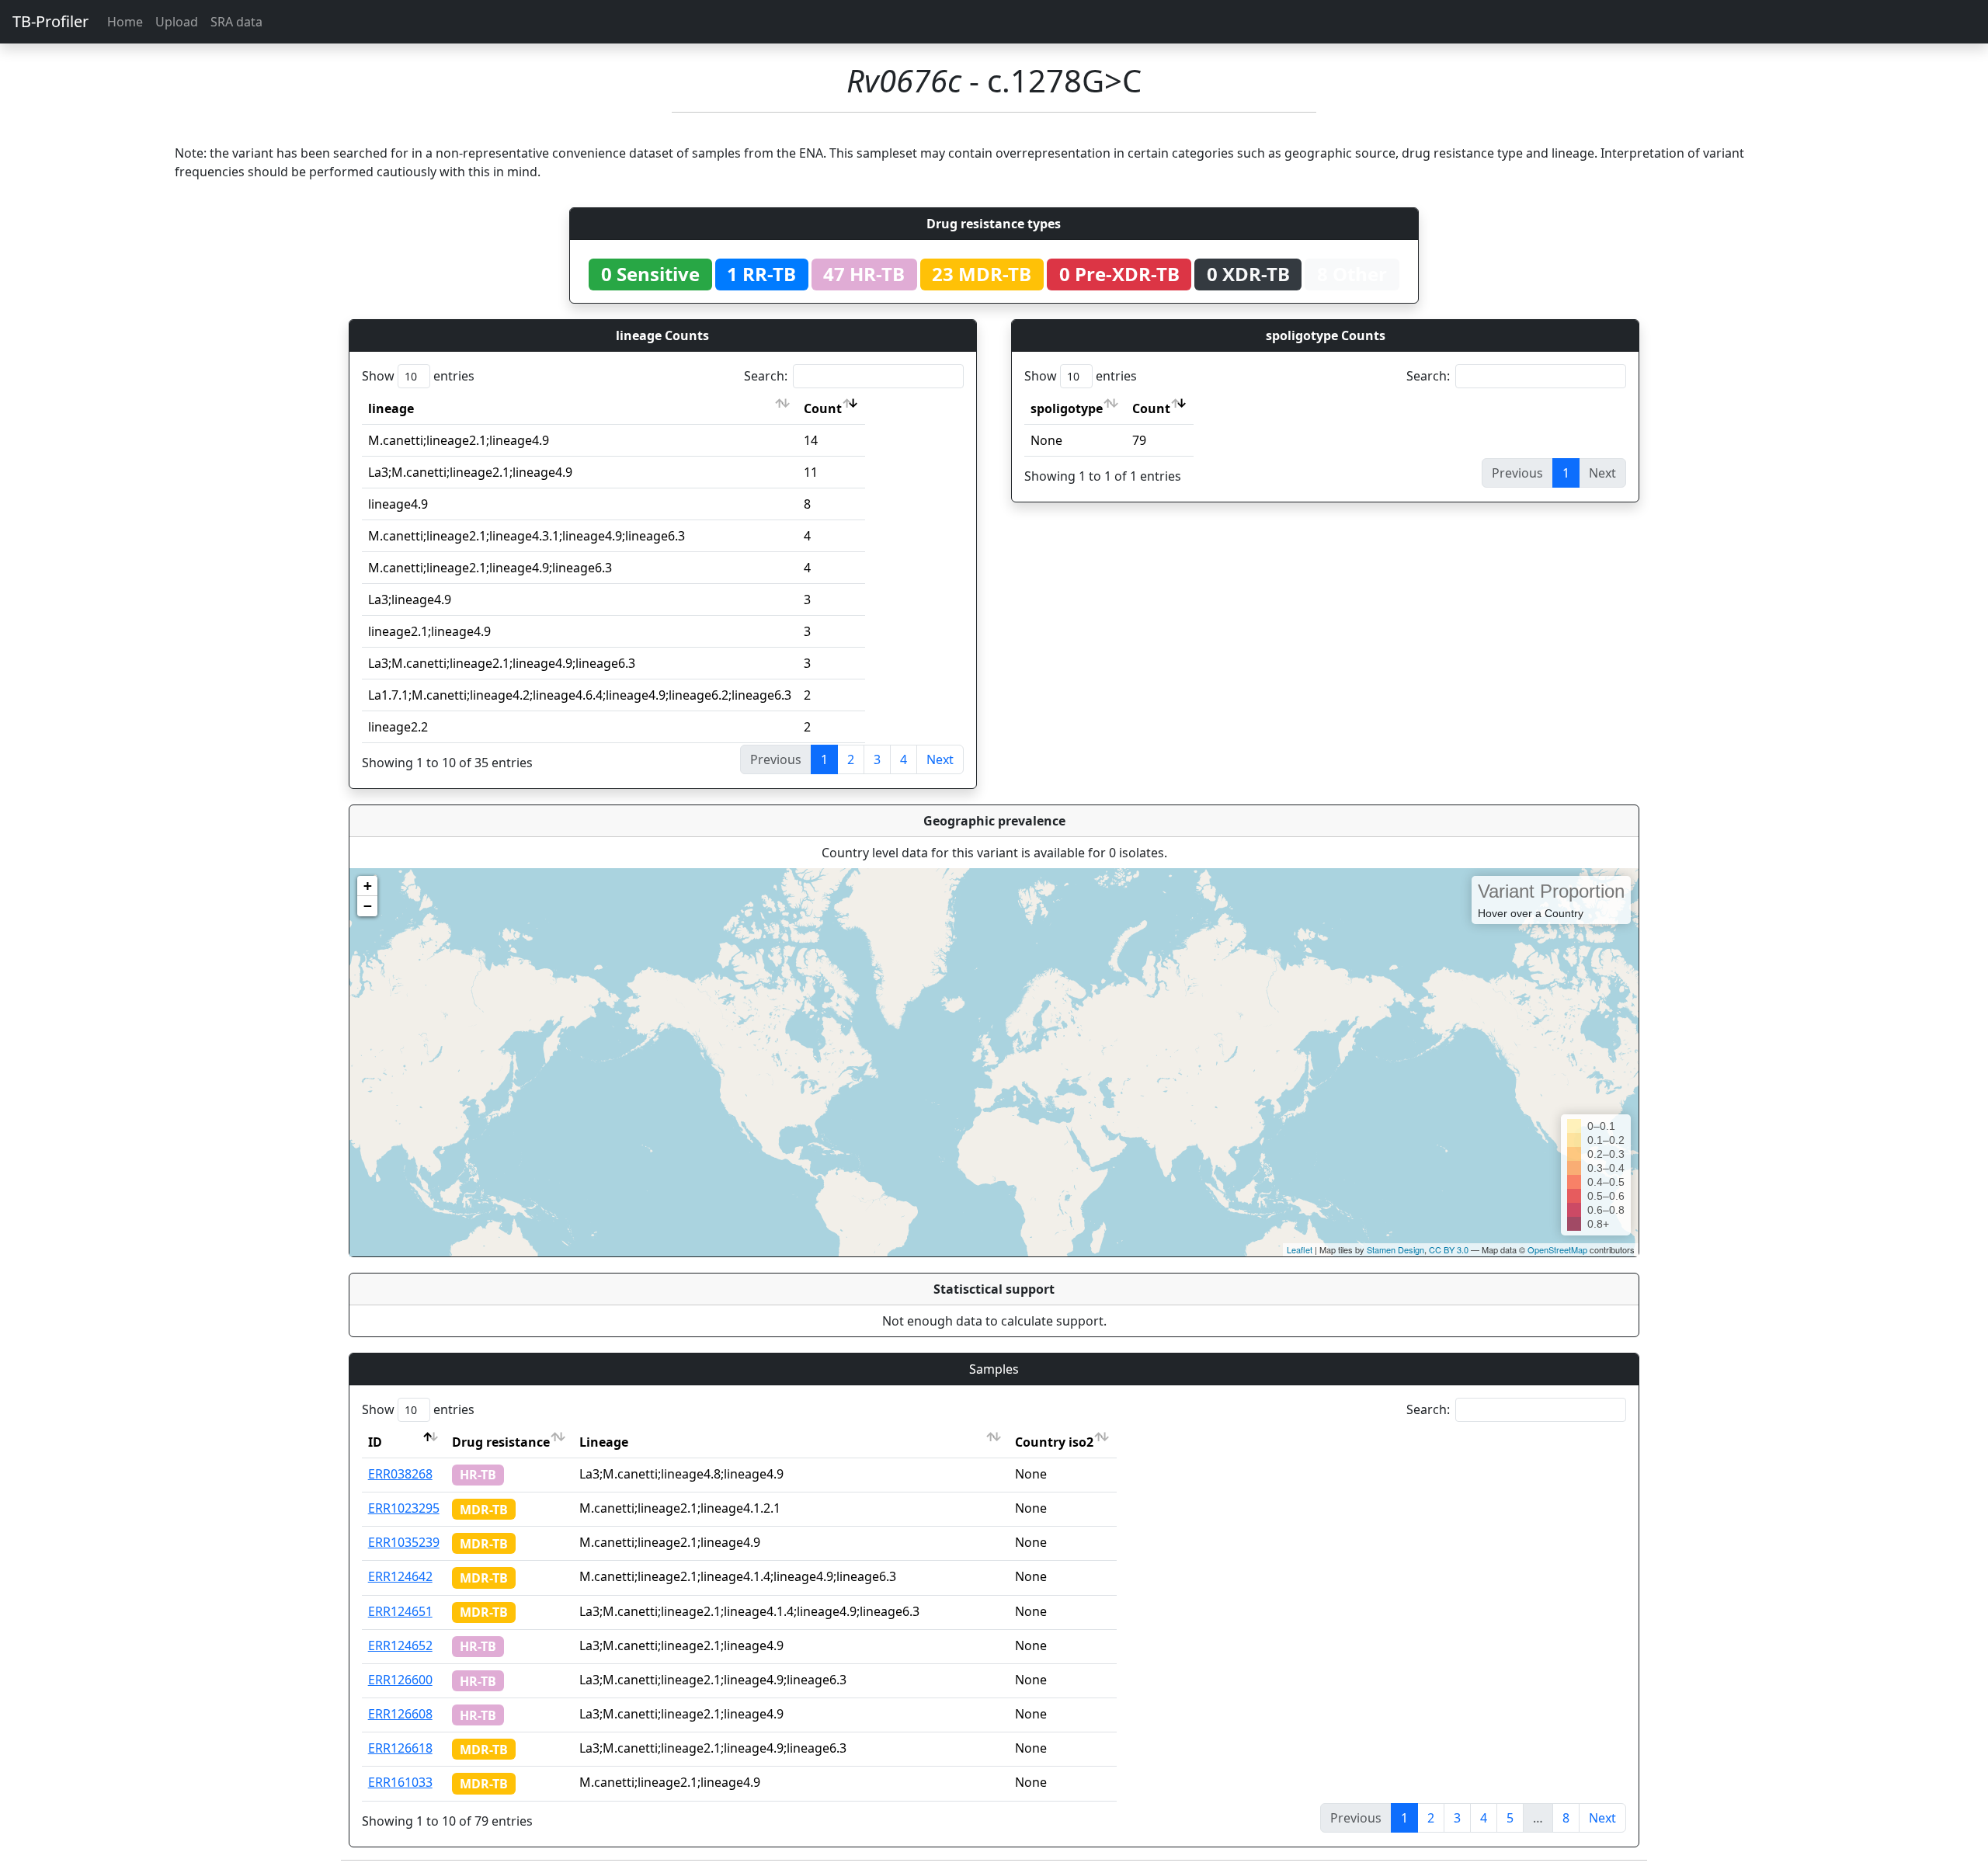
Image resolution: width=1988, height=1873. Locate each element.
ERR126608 (400, 1714)
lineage (391, 408)
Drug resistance (501, 1442)
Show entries (418, 376)
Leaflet (1300, 1249)
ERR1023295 (404, 1508)
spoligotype (1067, 408)
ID (375, 1442)
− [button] (368, 906)
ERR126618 (400, 1748)
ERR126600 (400, 1680)
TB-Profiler (50, 21)
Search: (766, 376)
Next (940, 759)
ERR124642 (400, 1576)
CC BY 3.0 (1449, 1249)
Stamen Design (1395, 1249)
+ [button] (368, 886)
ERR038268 (400, 1474)
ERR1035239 (404, 1542)
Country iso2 (1054, 1442)
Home (125, 22)
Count (823, 408)
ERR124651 (400, 1611)
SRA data (236, 22)
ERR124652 (400, 1645)
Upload (177, 22)
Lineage (604, 1442)
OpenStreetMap (1557, 1249)
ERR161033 (400, 1782)
